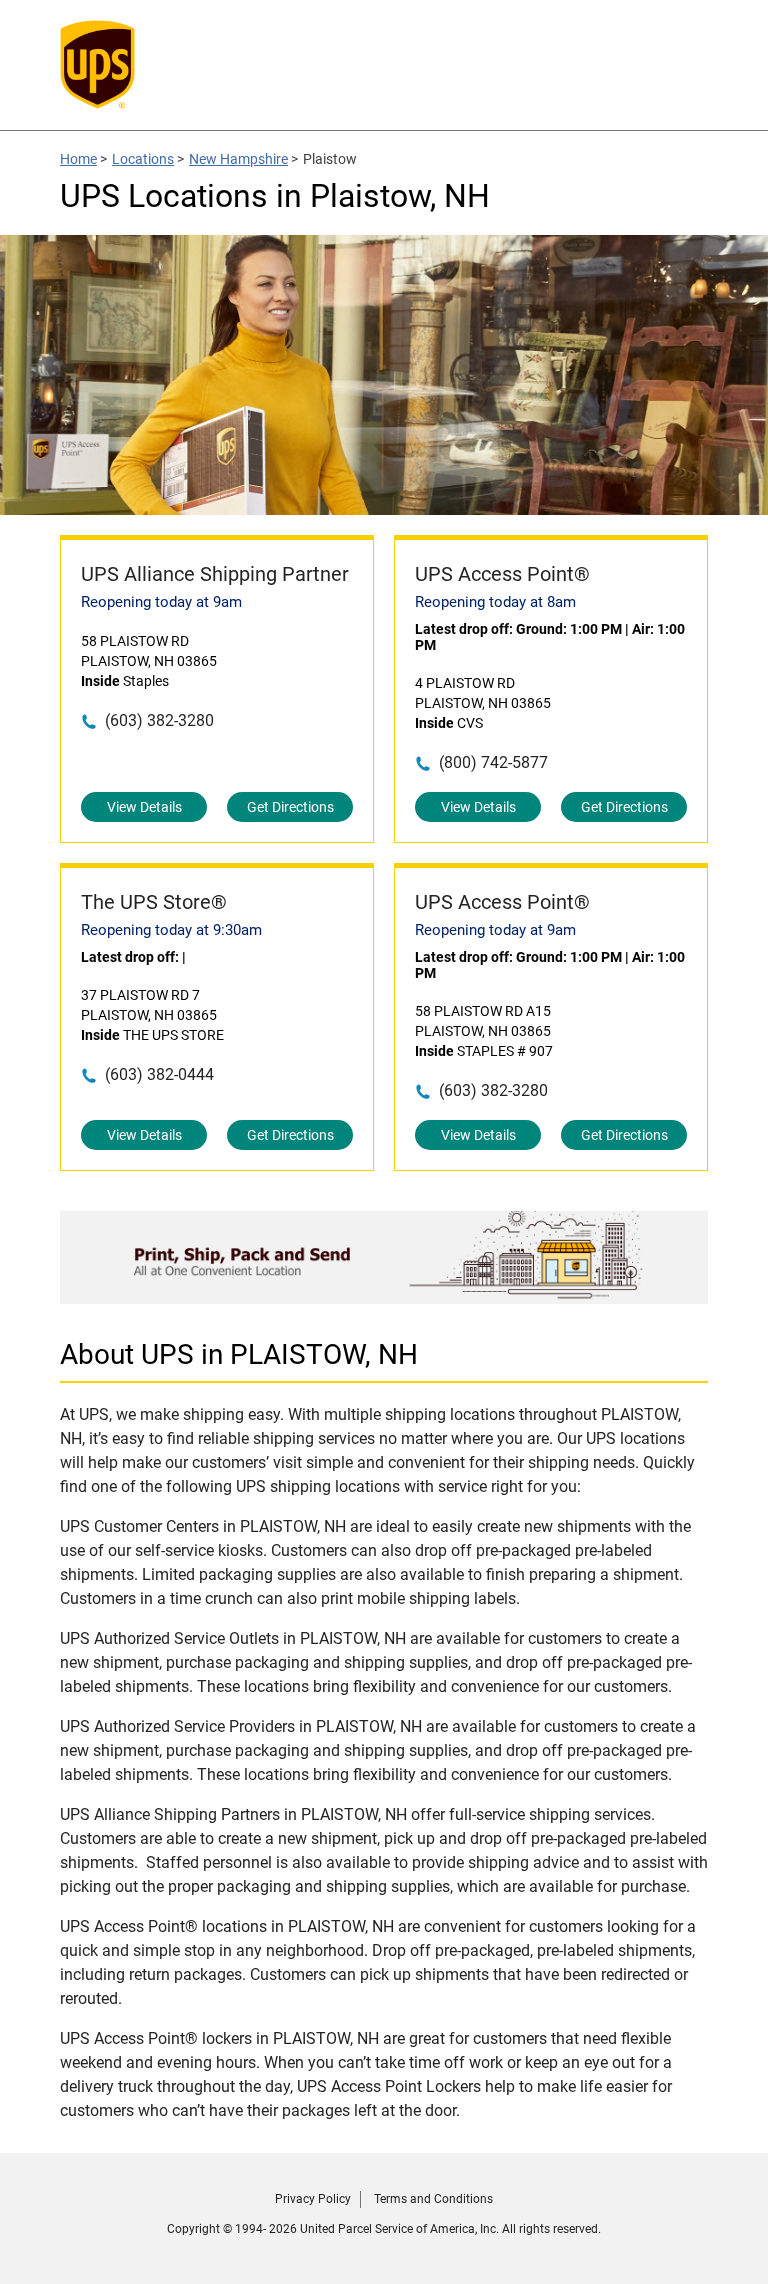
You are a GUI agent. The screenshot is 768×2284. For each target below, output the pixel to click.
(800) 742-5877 (493, 762)
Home (78, 159)
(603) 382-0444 (159, 1074)
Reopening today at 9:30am (171, 930)
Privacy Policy (313, 2199)
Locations (143, 159)
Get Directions (290, 807)
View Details (144, 807)
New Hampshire (238, 159)
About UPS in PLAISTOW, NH (239, 1354)
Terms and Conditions (433, 2199)
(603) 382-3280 (159, 720)
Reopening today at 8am (495, 602)
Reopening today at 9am (161, 602)
